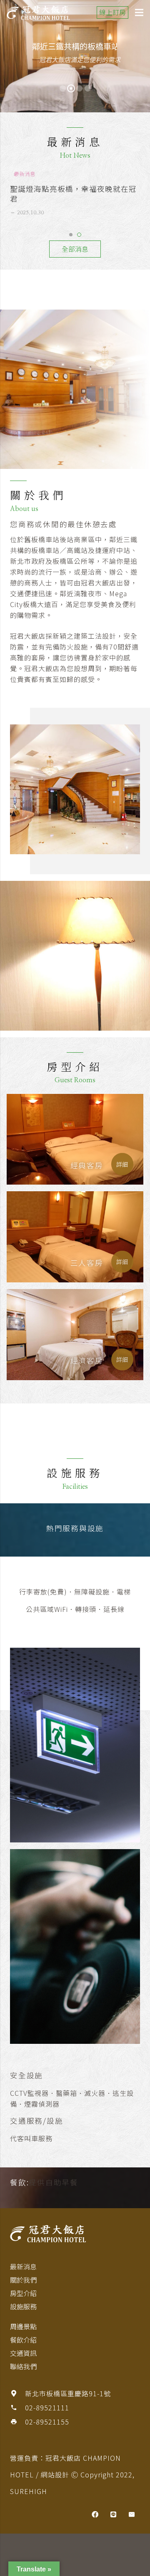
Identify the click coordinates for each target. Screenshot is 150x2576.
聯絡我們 (23, 2366)
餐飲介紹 (23, 2340)
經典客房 (87, 1165)
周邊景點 (23, 2326)
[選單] (139, 12)
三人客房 (87, 1263)
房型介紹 (23, 2293)
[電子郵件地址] (132, 2514)
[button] (71, 235)
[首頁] (75, 2234)
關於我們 (23, 2280)
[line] (113, 2514)
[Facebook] (95, 2514)
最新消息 (23, 2266)
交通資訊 (23, 2353)
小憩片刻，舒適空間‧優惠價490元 (72, 194)
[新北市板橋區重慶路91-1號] (17, 2393)
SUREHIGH (29, 2491)
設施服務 (23, 2306)
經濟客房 (87, 1360)
